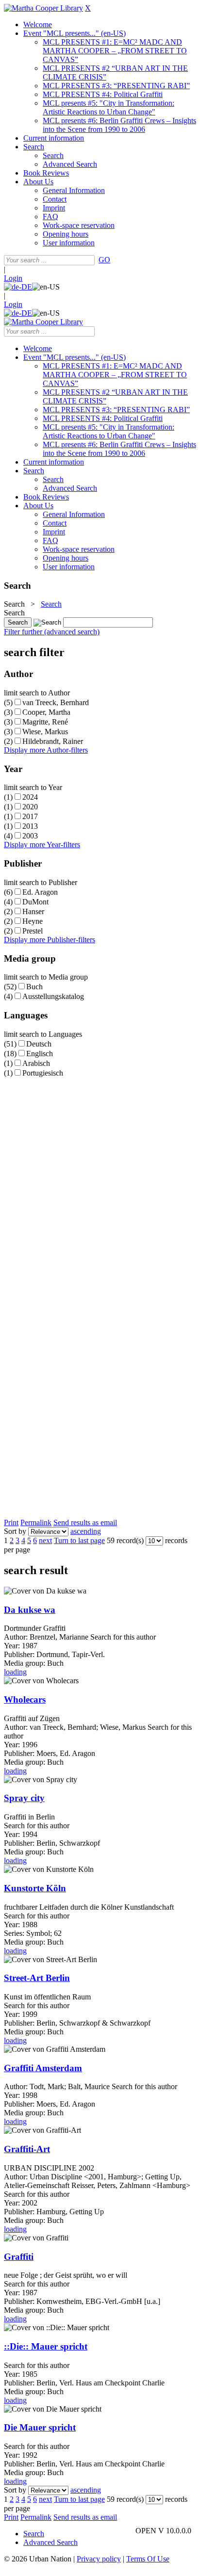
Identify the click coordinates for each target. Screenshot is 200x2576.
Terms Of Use (148, 2559)
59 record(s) (125, 1540)
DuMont (35, 902)
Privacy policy (99, 2559)
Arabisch (36, 1063)
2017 (30, 816)
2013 (30, 826)
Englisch (40, 1054)
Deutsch (39, 1044)
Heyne (33, 921)
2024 (30, 797)
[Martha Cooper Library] (43, 8)
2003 (30, 836)
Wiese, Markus (45, 732)
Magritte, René (45, 722)
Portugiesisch (43, 1073)
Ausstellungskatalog (53, 996)
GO (104, 260)
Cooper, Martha (46, 712)
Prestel (33, 931)
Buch (34, 987)
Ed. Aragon (40, 892)
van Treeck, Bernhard (56, 702)
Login (13, 278)
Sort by (15, 1531)
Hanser (33, 911)
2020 (30, 807)
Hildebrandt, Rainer (53, 741)
